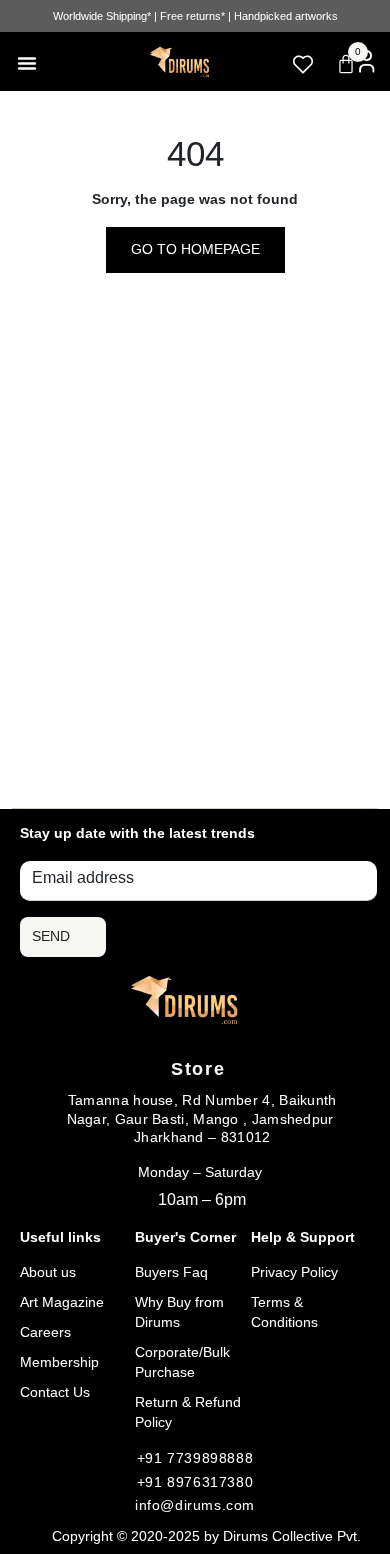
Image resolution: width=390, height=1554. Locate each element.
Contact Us (55, 1392)
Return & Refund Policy (188, 1412)
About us (48, 1272)
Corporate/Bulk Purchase (182, 1362)
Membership (59, 1362)
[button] (27, 63)
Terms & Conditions (284, 1312)
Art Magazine (62, 1302)
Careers (45, 1332)
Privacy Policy (294, 1272)
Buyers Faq (171, 1272)
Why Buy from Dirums (179, 1312)
